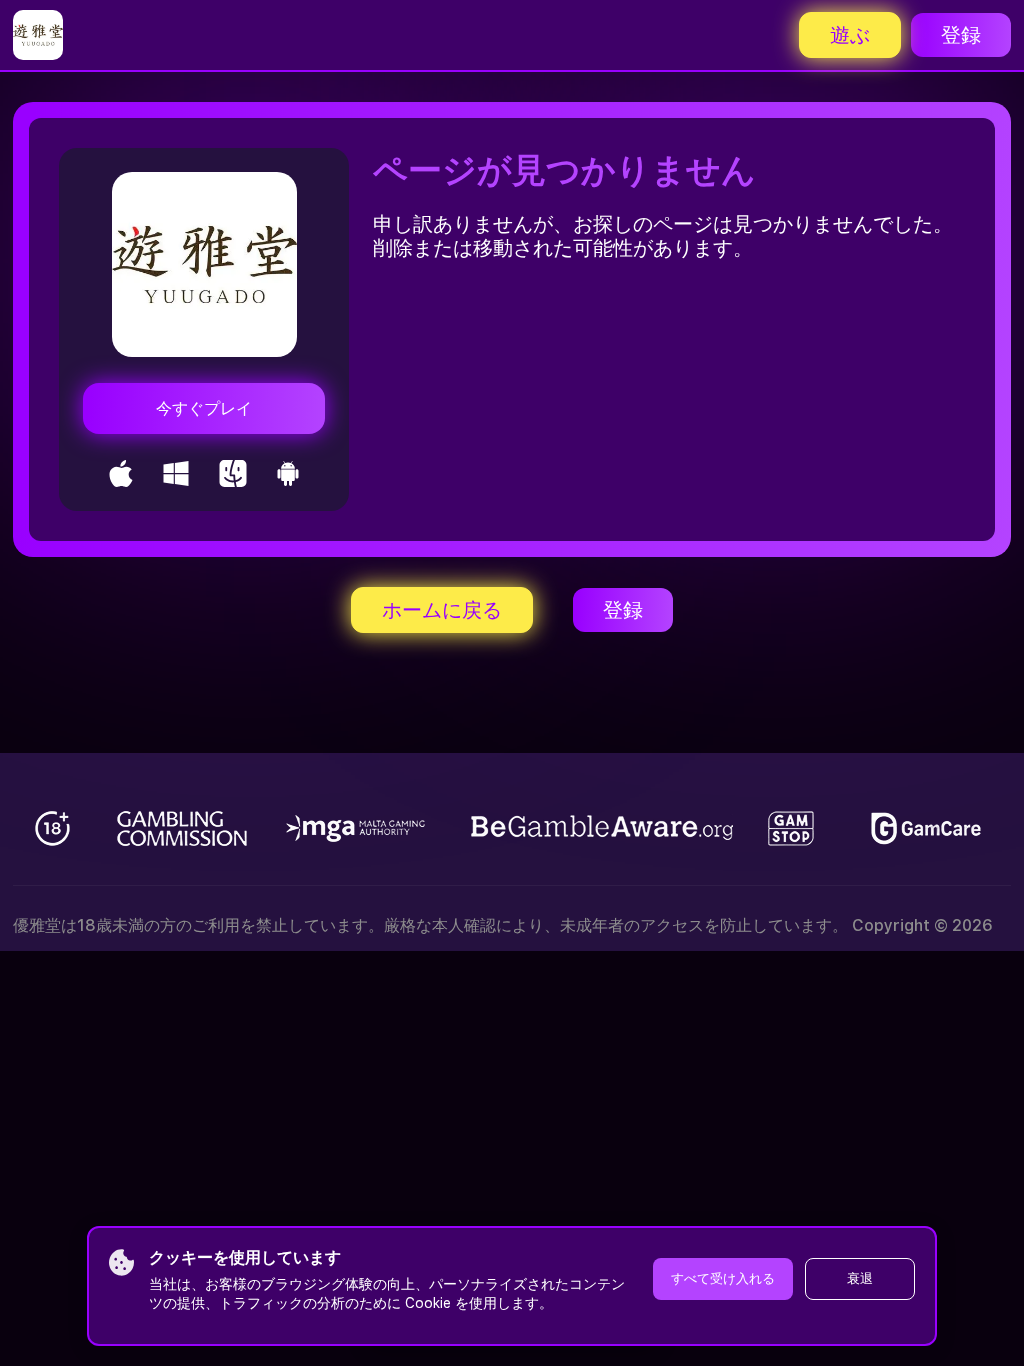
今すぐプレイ (204, 408)
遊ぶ (850, 35)
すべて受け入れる (723, 1278)
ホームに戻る (442, 610)
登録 (961, 35)
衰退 (860, 1278)
